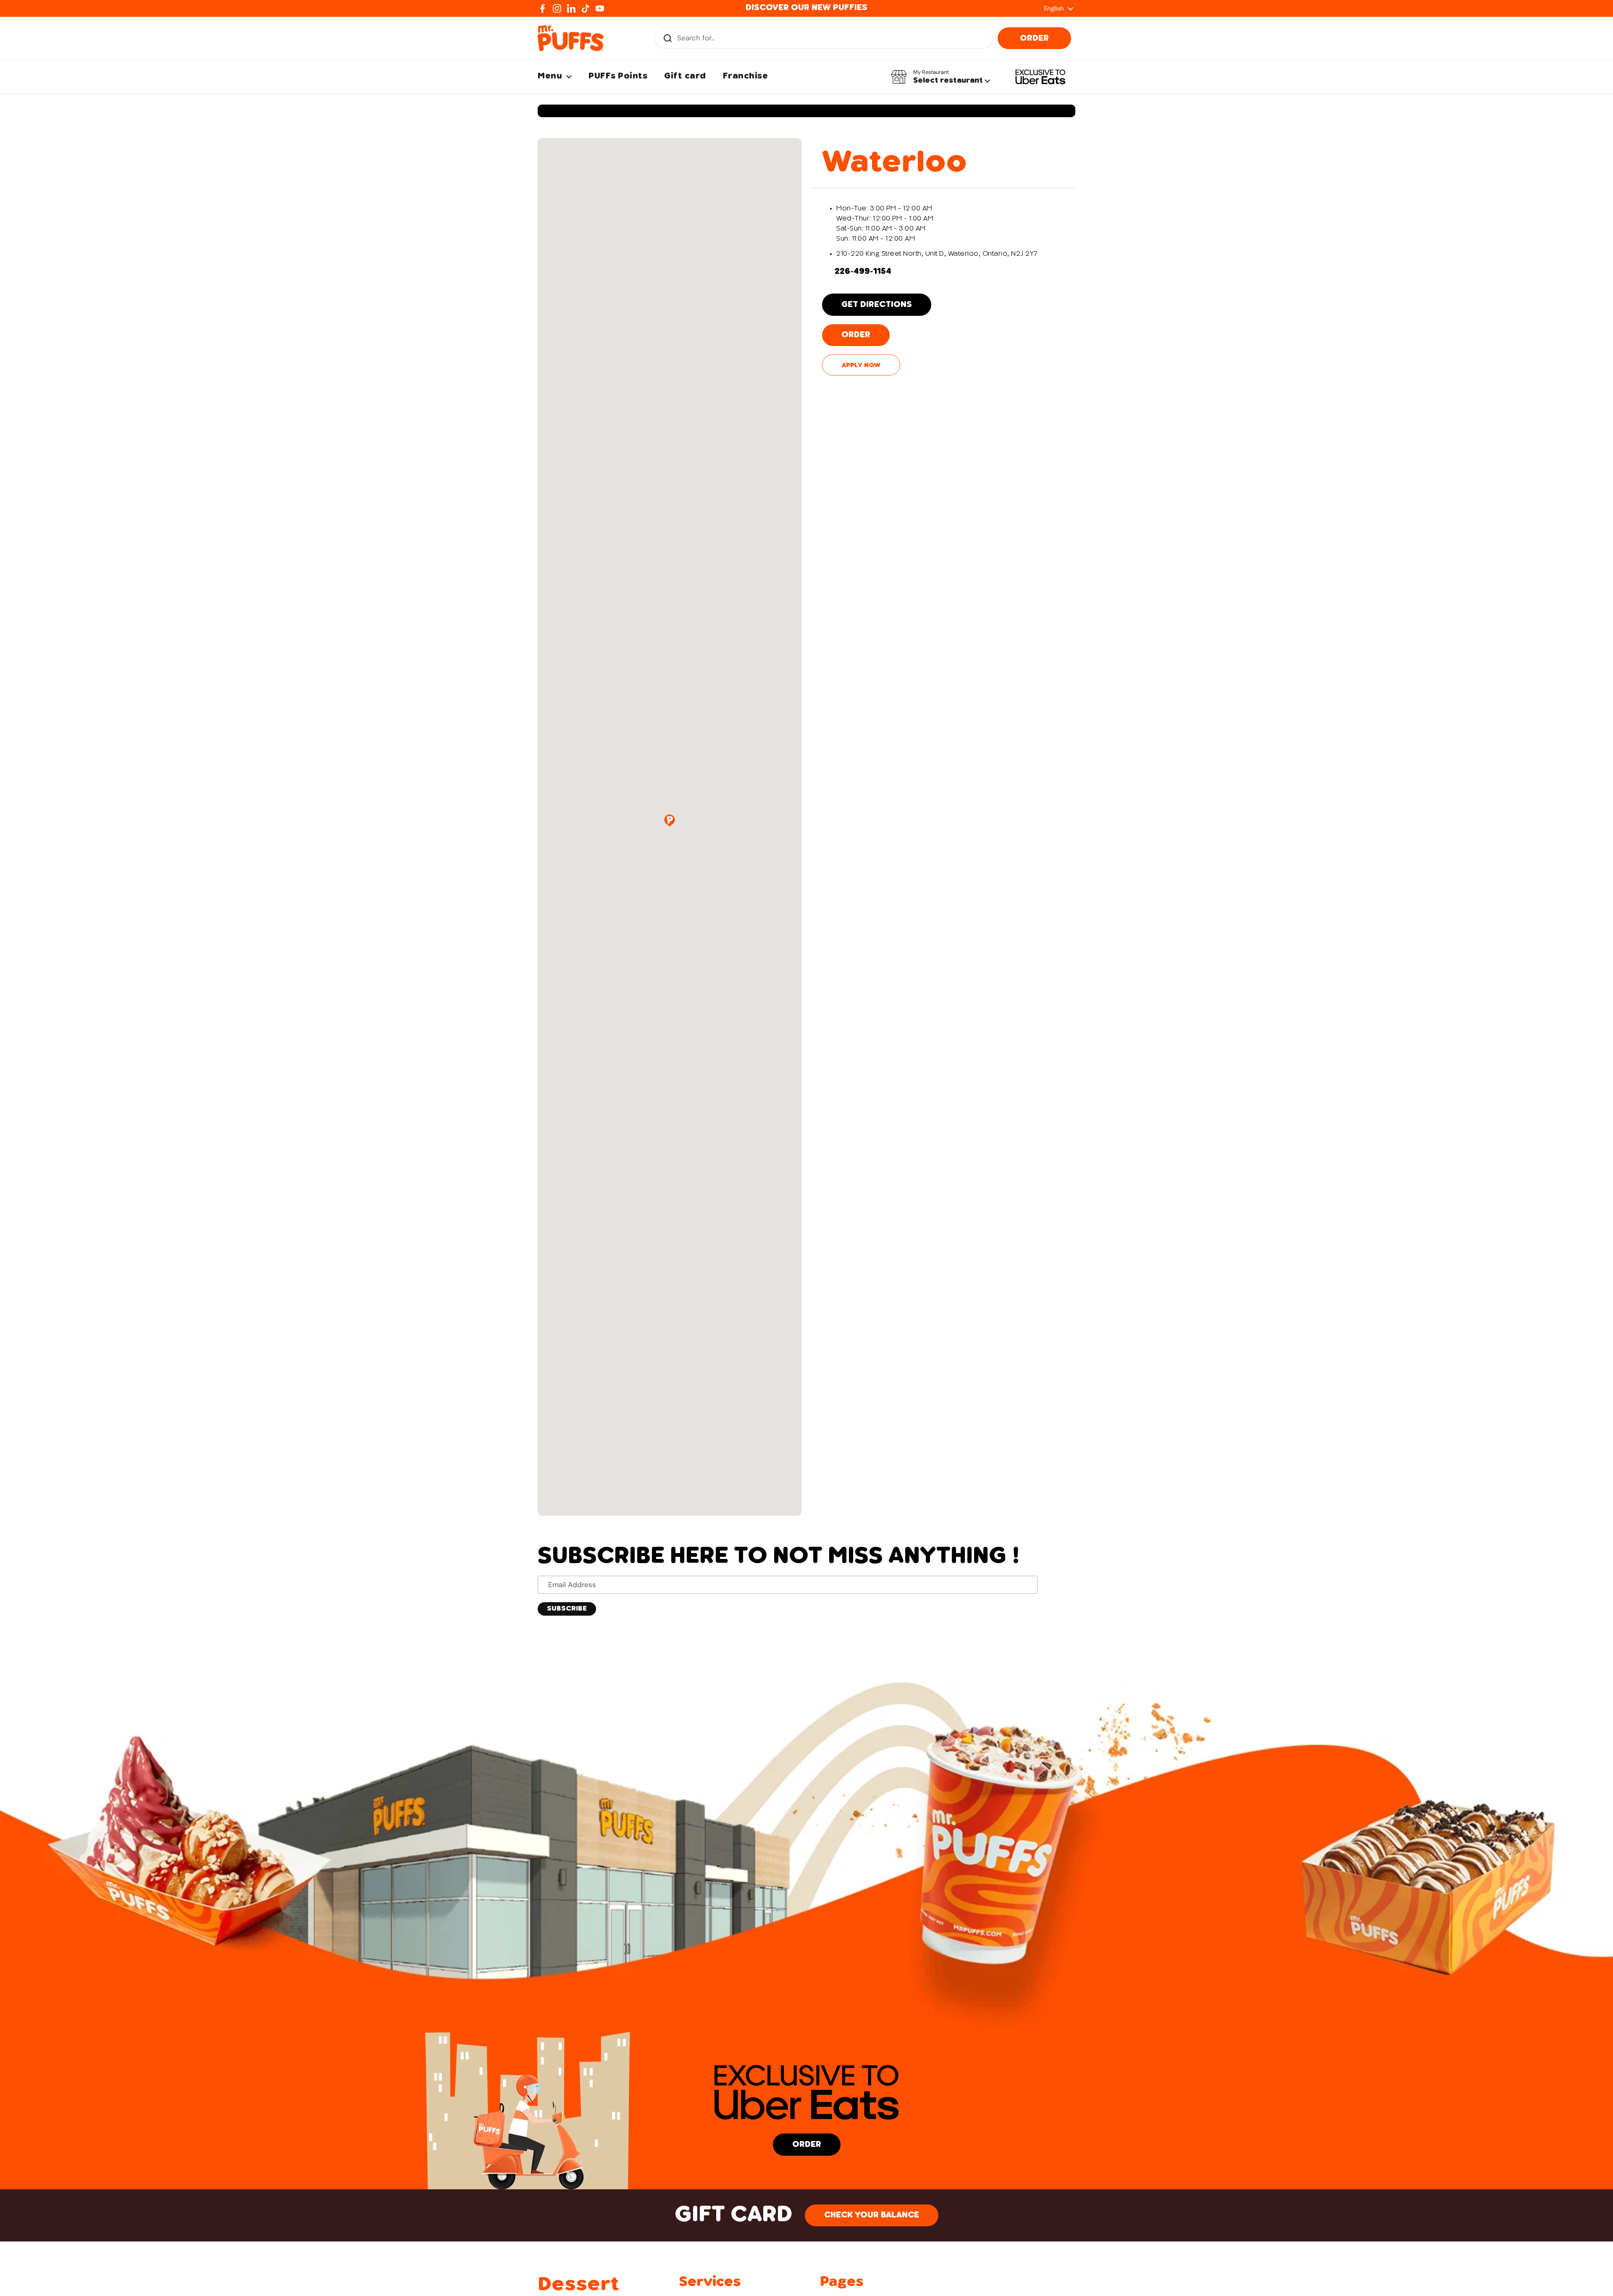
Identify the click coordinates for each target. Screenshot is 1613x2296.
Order (1034, 39)
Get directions (877, 305)
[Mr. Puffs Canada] (571, 38)
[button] (940, 77)
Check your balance (872, 2215)
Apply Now (861, 365)
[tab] (943, 163)
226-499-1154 (863, 272)
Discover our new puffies (806, 8)
